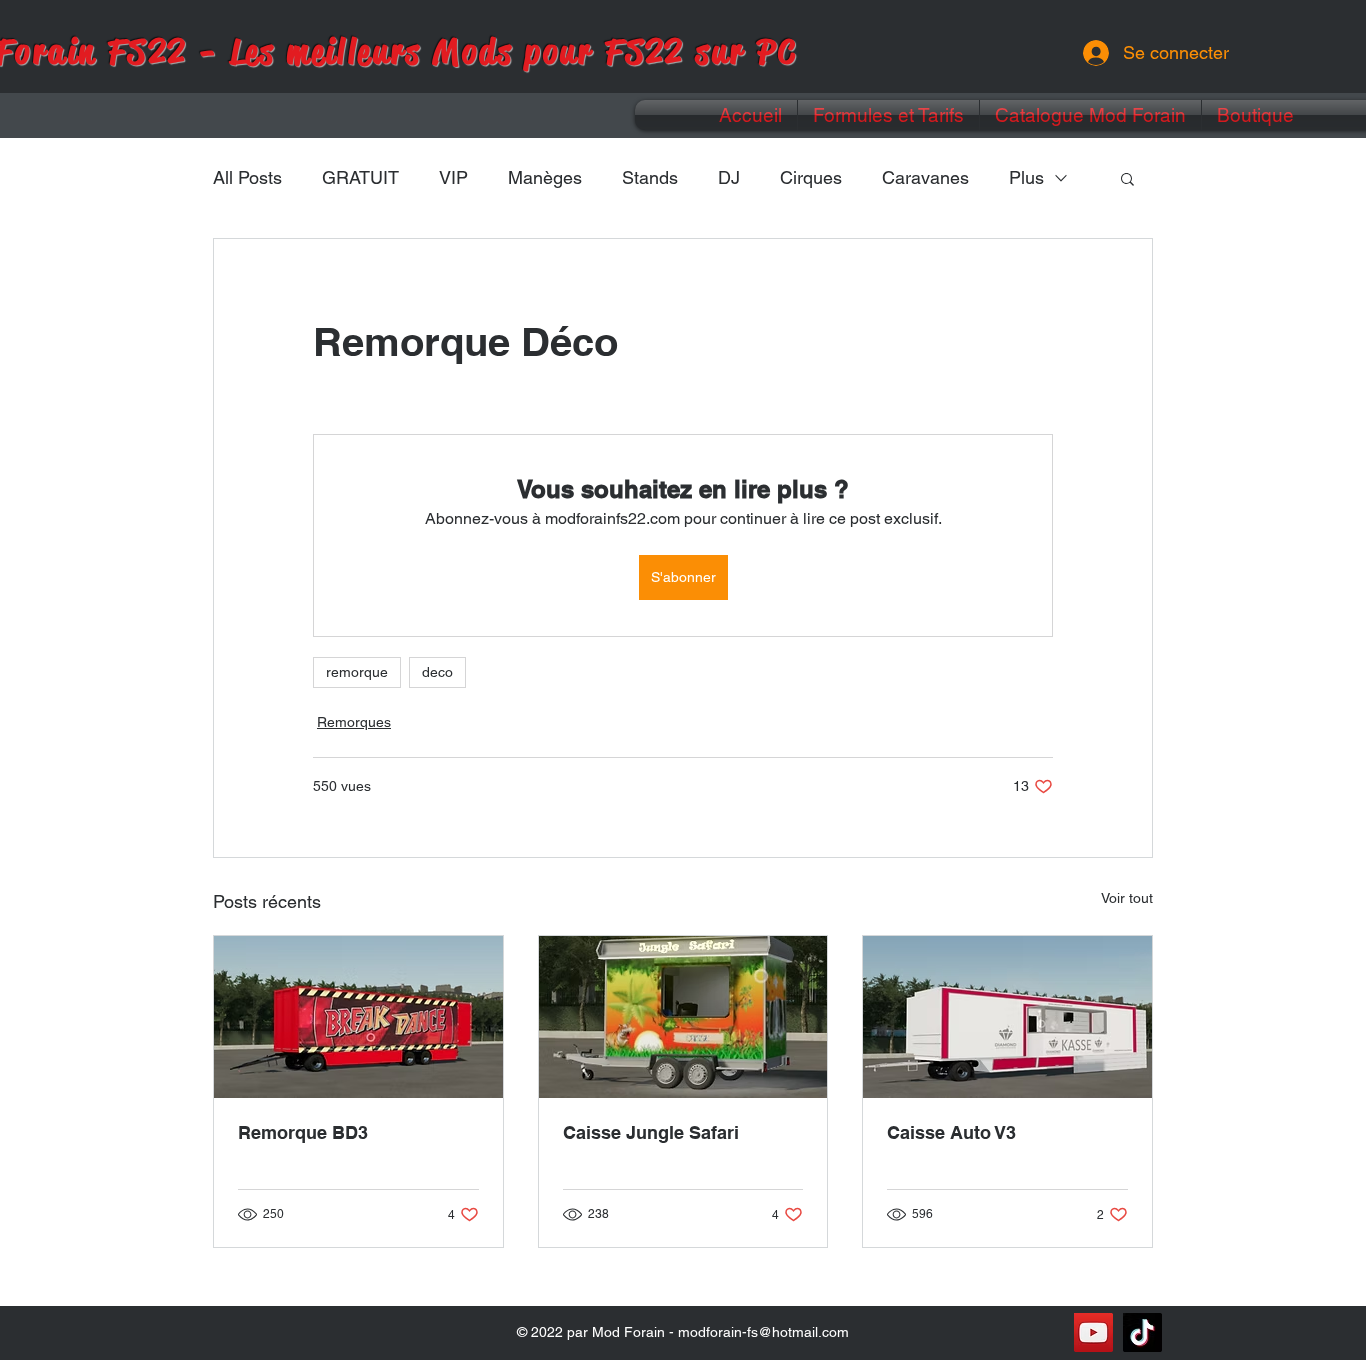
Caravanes (925, 177)
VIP (453, 177)
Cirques (811, 177)
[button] (1127, 178)
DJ (729, 177)
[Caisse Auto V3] (1007, 1017)
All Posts (247, 177)
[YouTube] (1093, 1332)
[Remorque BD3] (358, 1017)
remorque (357, 672)
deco (437, 672)
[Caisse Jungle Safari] (683, 1017)
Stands (650, 177)
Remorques (354, 722)
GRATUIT (360, 177)
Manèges (545, 177)
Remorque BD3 (303, 1132)
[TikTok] (1142, 1332)
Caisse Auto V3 (951, 1132)
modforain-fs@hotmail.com (763, 1332)
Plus (1026, 177)
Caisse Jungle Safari (651, 1132)
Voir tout (1127, 898)
